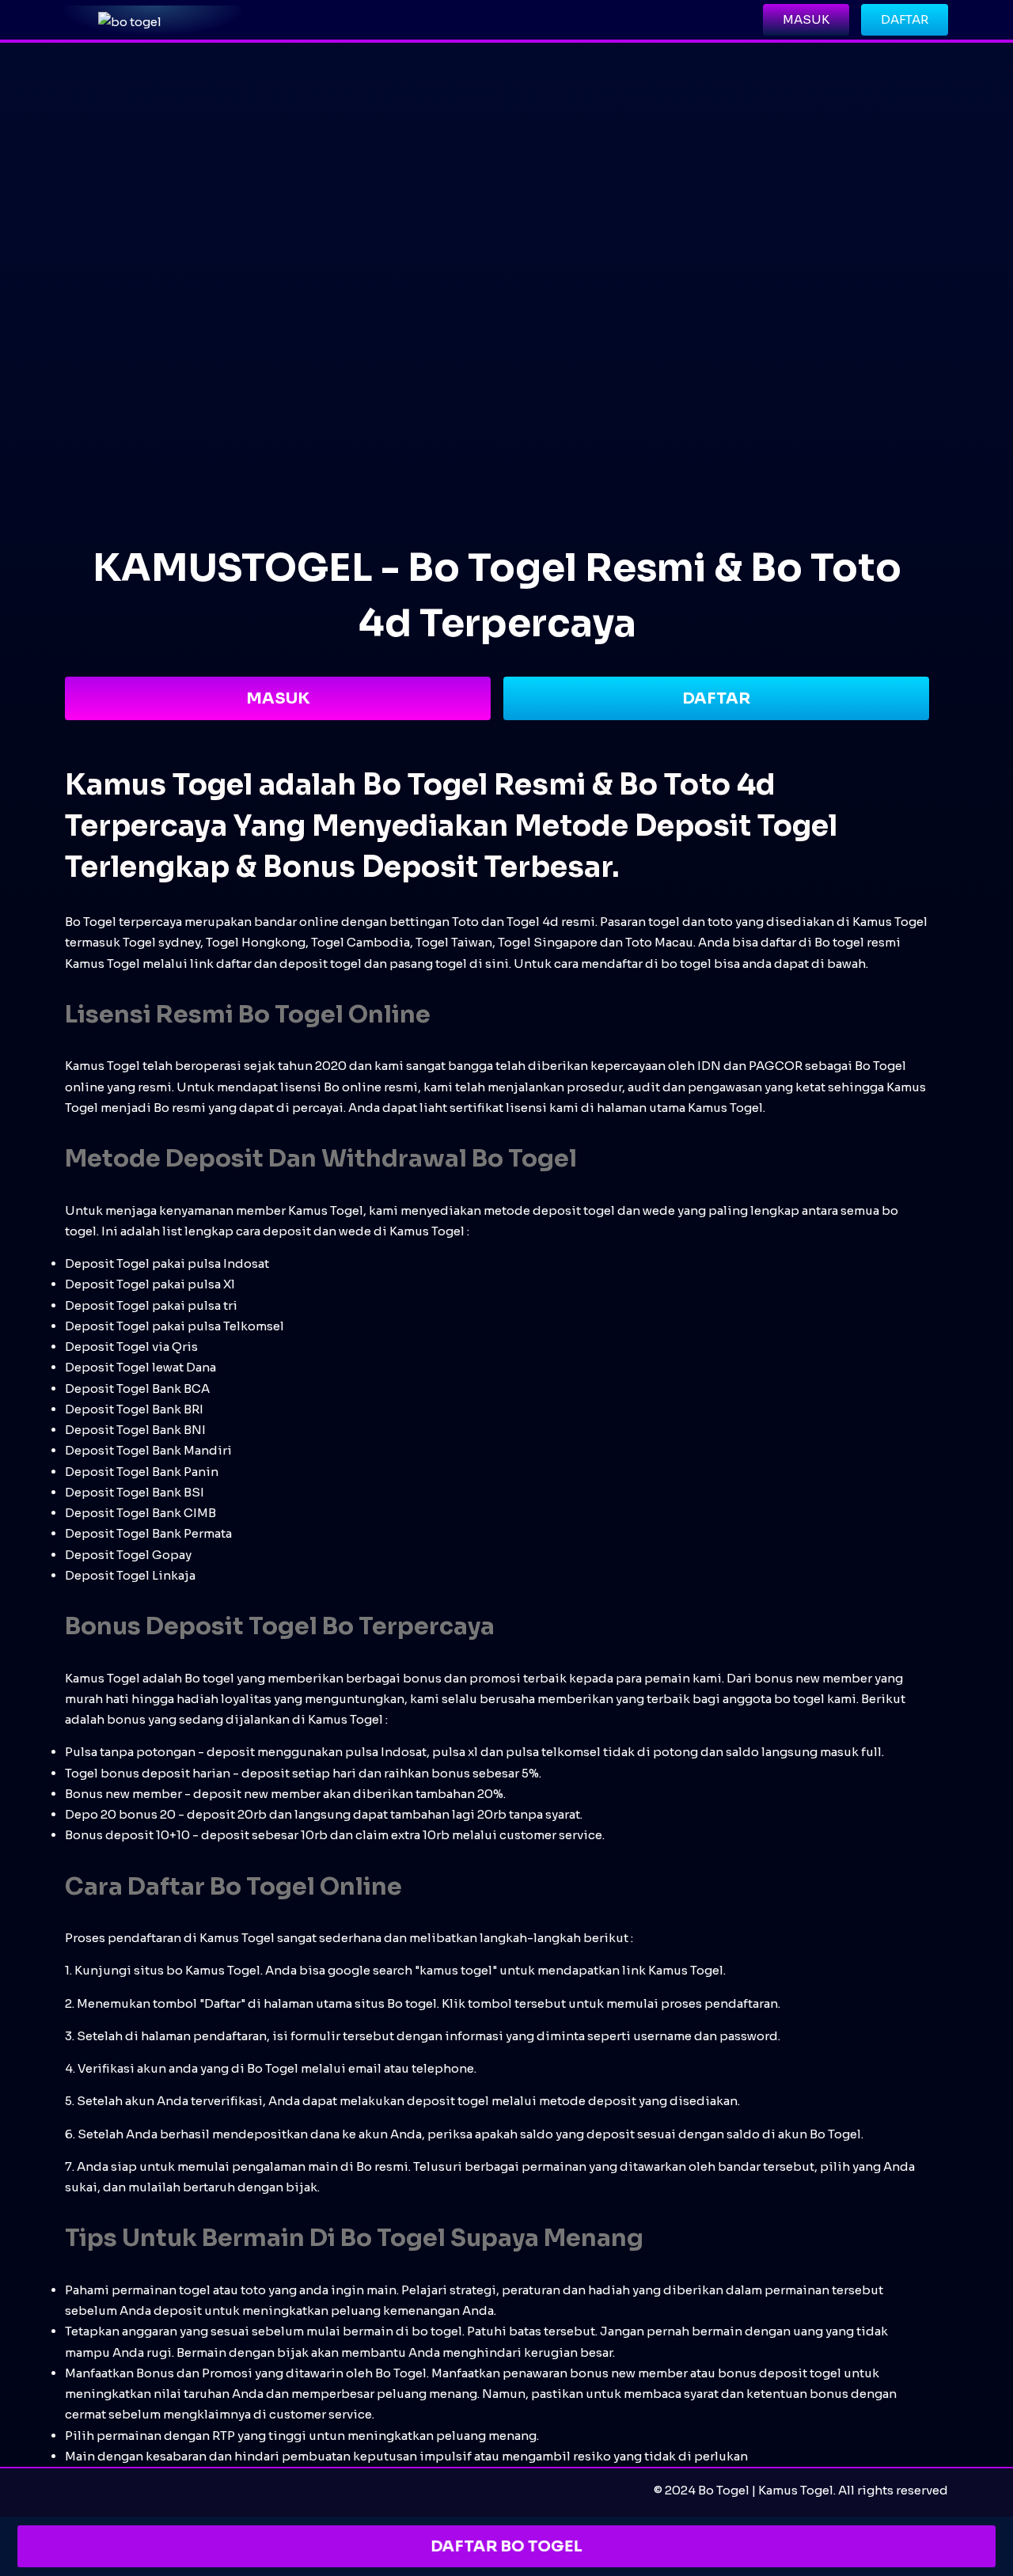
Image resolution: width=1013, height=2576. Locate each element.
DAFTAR (716, 698)
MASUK (278, 698)
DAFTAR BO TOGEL (506, 2546)
